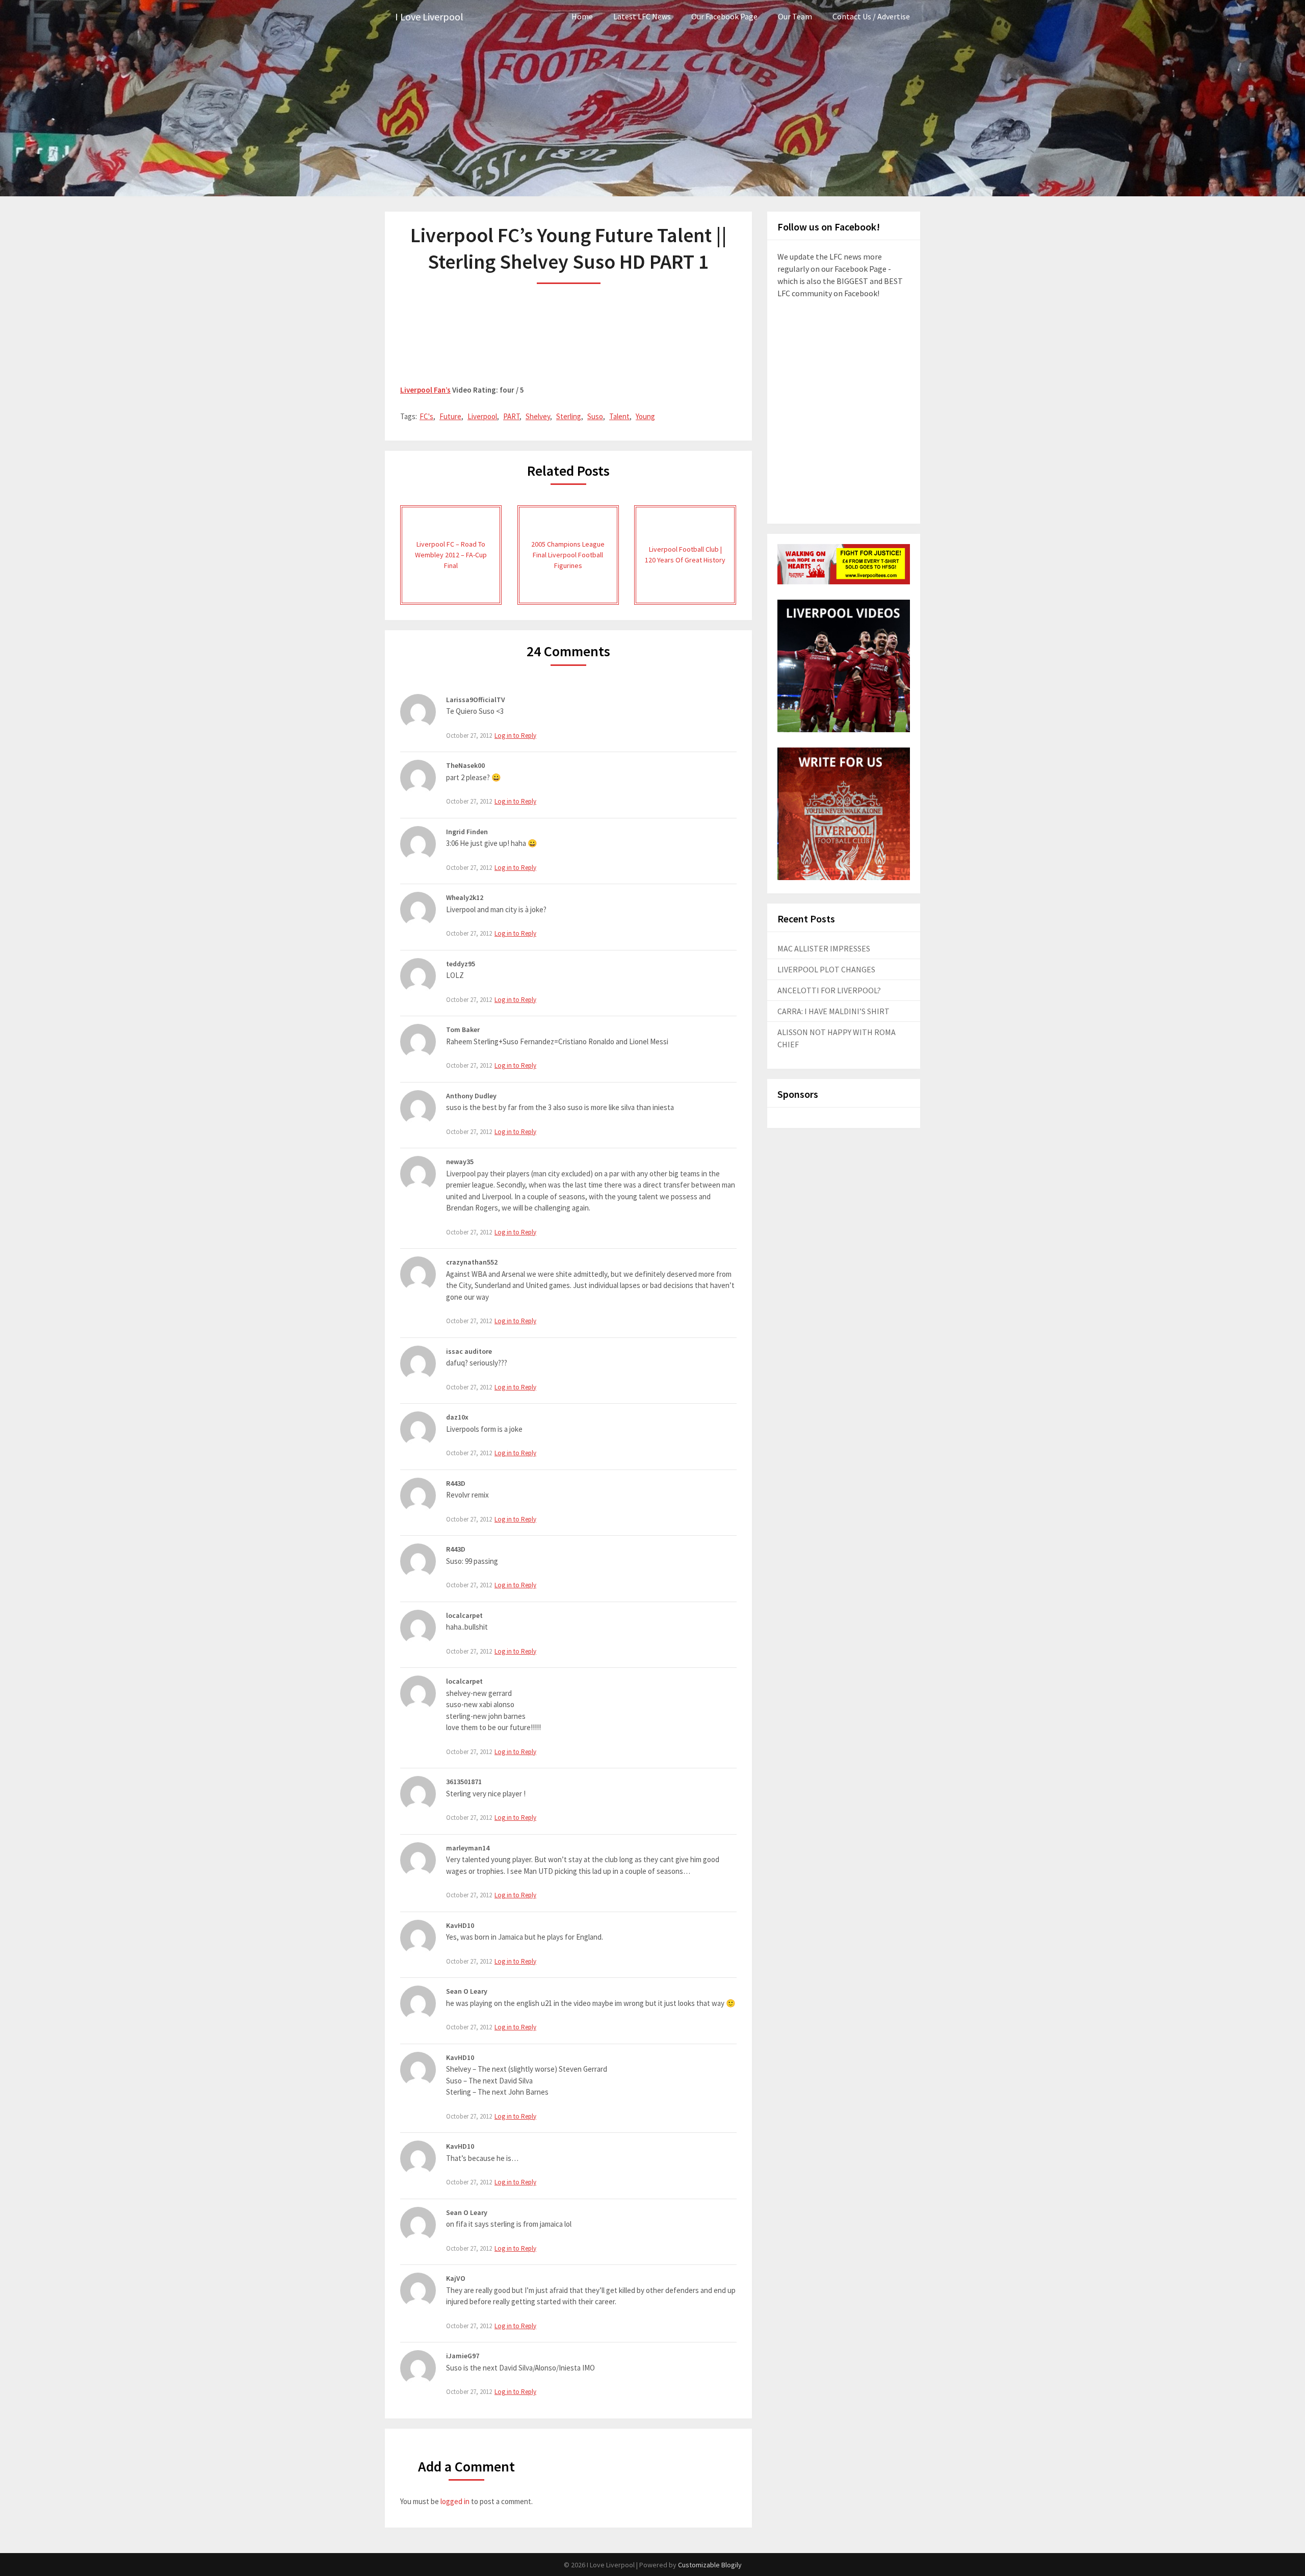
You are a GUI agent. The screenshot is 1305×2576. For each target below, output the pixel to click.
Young (645, 416)
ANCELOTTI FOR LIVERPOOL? (829, 990)
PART (511, 416)
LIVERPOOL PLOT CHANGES (826, 969)
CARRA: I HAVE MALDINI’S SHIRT (833, 1011)
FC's (426, 416)
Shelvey (538, 416)
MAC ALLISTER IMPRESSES (824, 948)
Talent (619, 416)
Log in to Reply (515, 736)
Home (582, 16)
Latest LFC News (642, 16)
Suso (595, 416)
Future (450, 416)
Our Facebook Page (724, 16)
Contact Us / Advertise (871, 16)
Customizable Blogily (710, 2565)
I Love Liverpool (429, 17)
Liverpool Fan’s (425, 390)
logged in (455, 2501)
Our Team (795, 16)
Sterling (569, 416)
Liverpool (482, 416)
